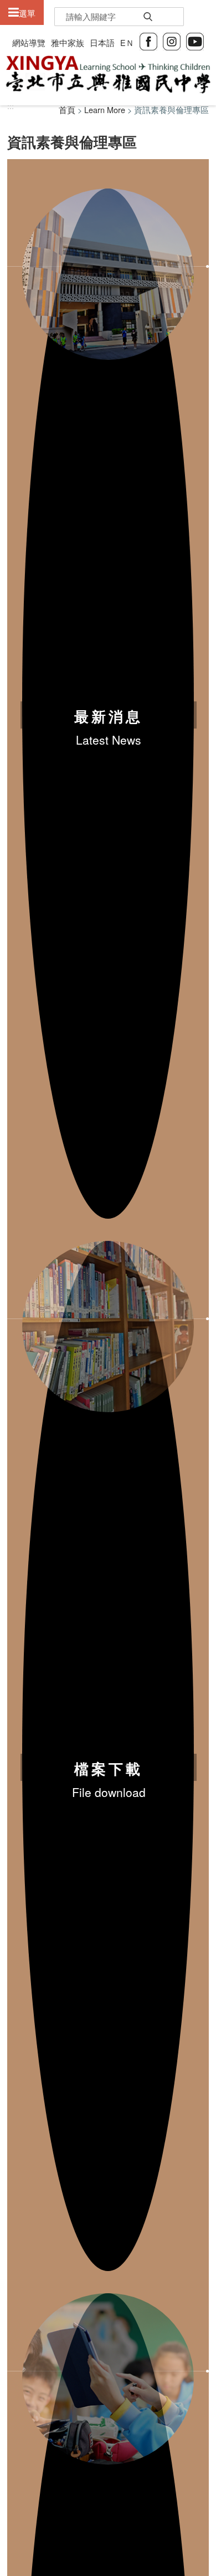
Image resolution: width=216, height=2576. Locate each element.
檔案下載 (109, 1769)
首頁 (67, 110)
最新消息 (109, 716)
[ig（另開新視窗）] (172, 40)
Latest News (109, 740)
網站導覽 (29, 42)
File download (109, 1792)
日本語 (102, 42)
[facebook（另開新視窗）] (148, 40)
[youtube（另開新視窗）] (195, 40)
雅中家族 (68, 42)
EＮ (127, 42)
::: (11, 106)
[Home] (108, 75)
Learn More (105, 110)
